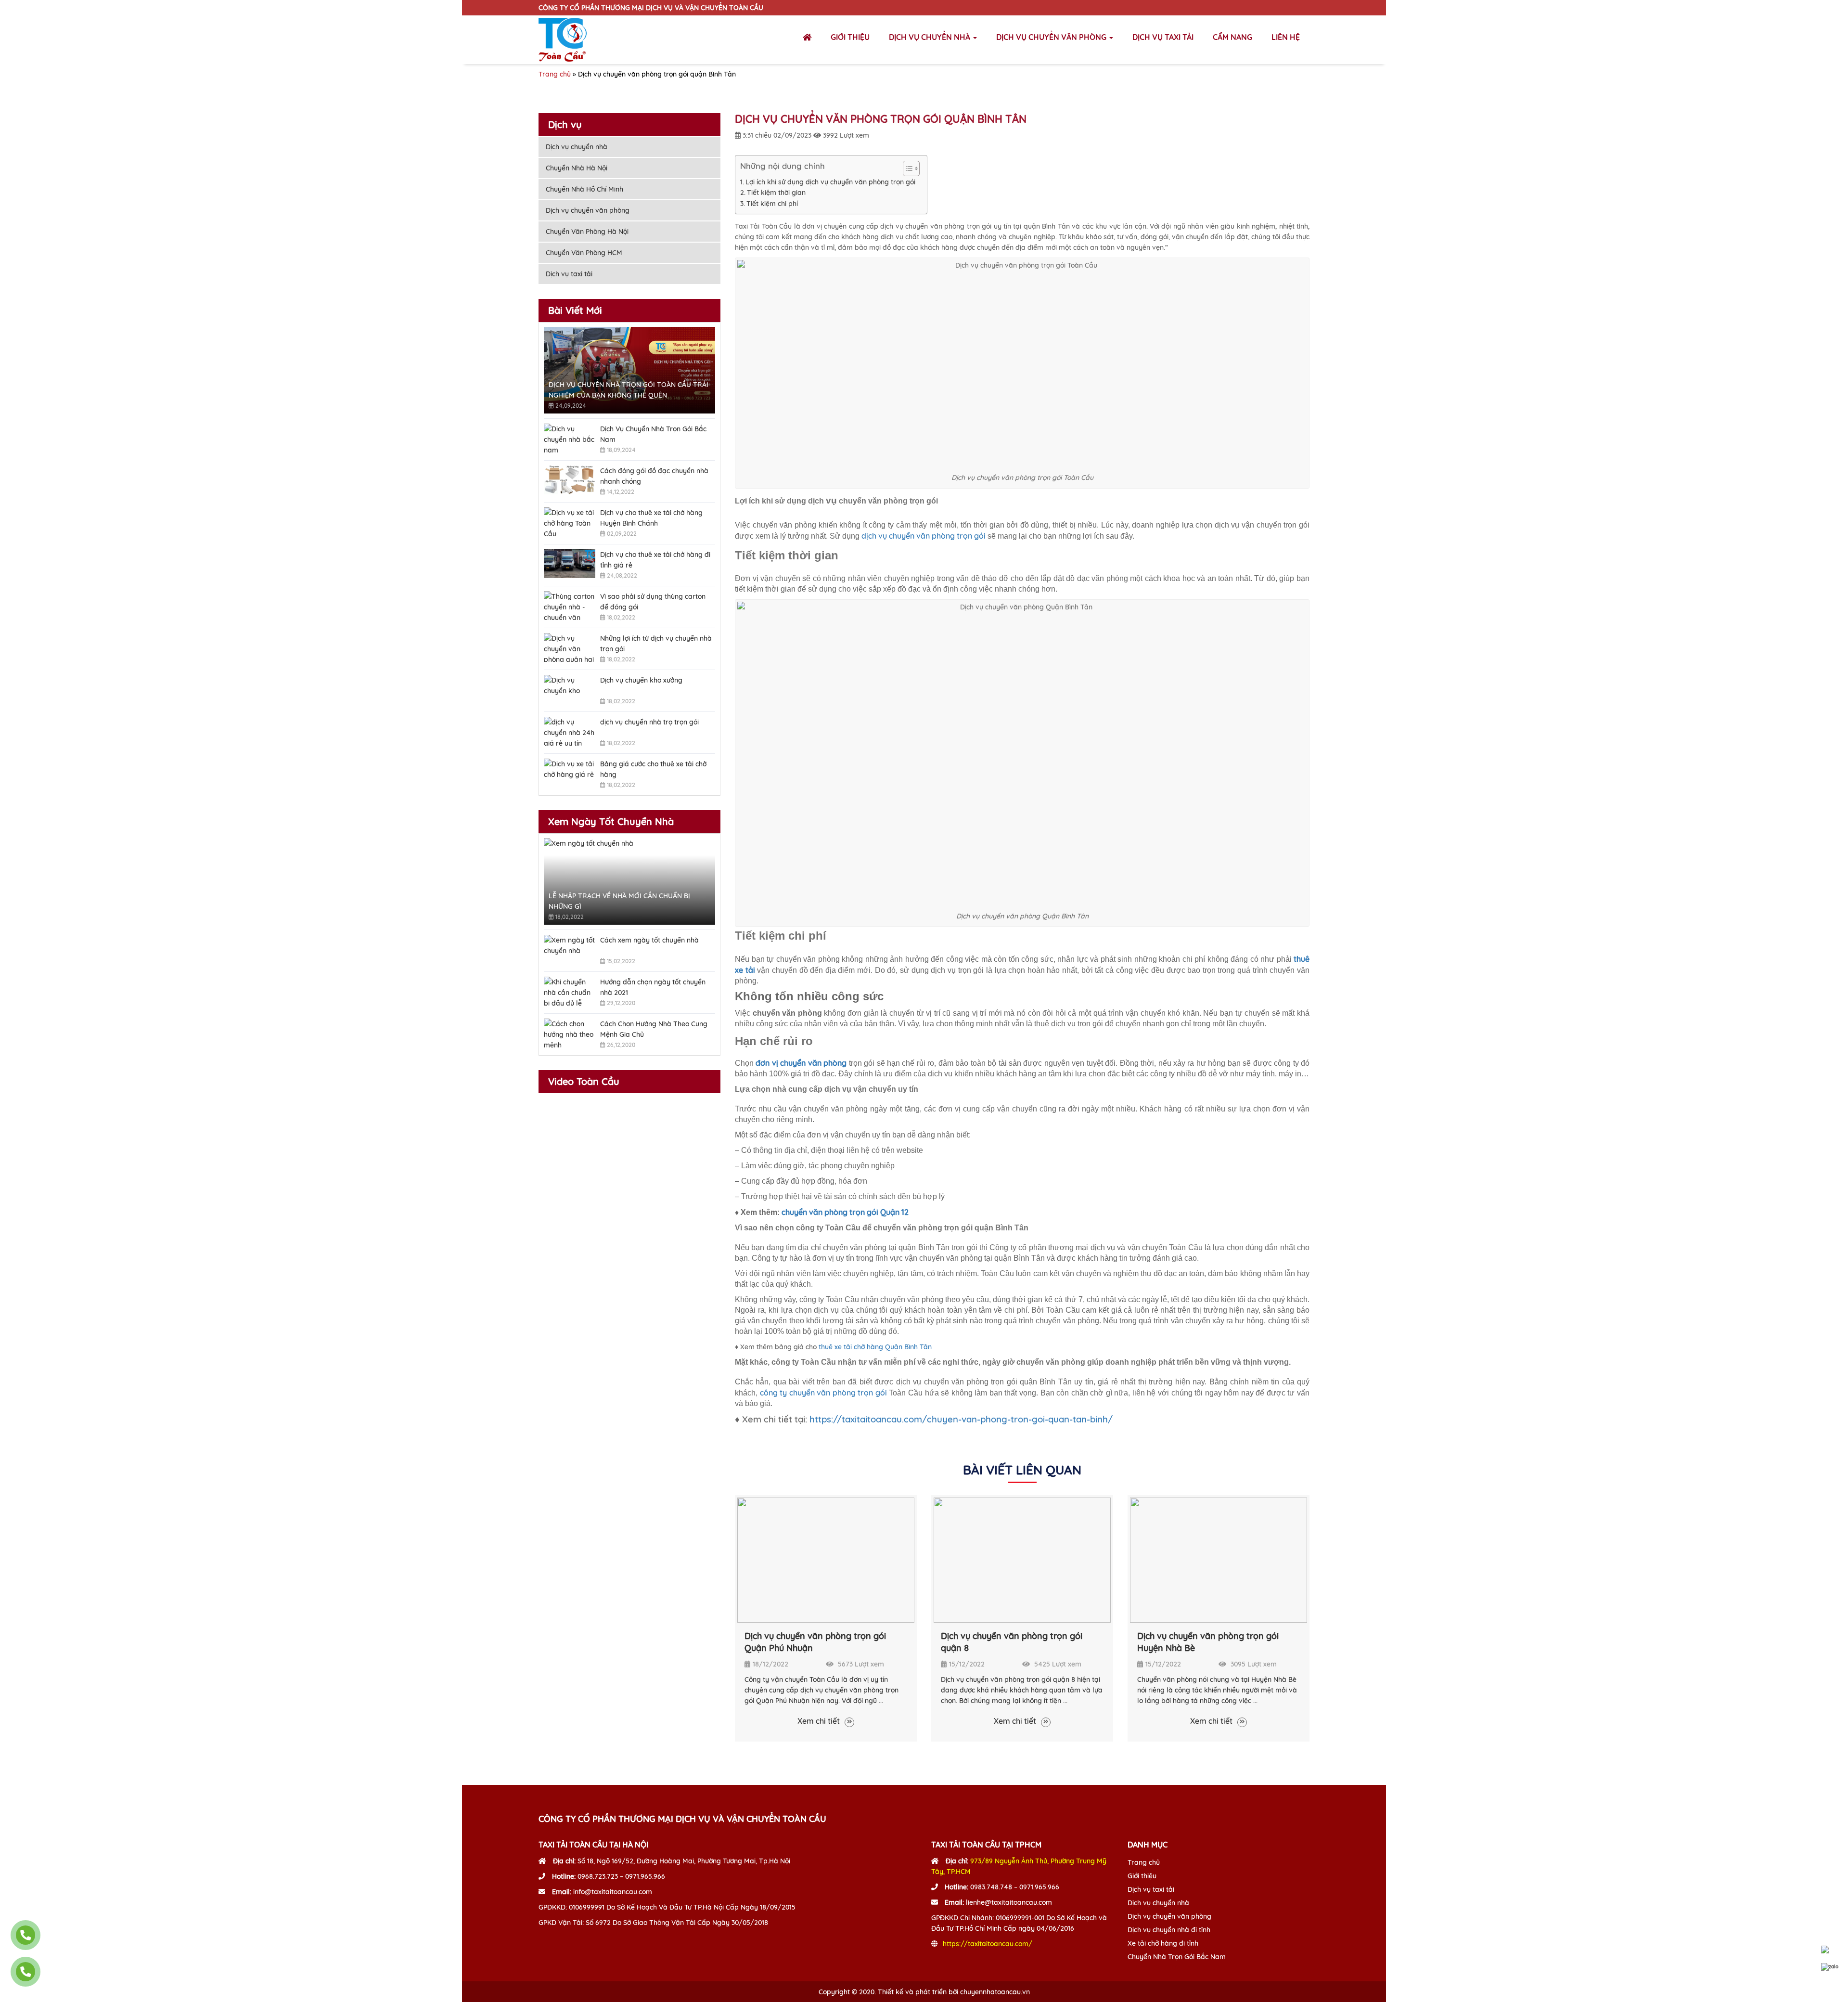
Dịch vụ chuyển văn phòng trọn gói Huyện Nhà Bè (1208, 1642)
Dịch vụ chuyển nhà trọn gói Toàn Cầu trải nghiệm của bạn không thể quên (629, 390)
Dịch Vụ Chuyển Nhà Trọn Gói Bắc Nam (653, 434)
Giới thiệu (850, 37)
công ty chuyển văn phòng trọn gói (823, 1393)
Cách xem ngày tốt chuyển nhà (649, 940)
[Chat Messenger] (1830, 1950)
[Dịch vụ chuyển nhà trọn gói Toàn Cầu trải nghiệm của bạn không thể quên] (629, 370)
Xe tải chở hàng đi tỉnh (1163, 1943)
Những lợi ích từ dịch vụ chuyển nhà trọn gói (656, 644)
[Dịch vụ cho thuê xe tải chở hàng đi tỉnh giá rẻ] (570, 564)
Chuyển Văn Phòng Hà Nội (587, 232)
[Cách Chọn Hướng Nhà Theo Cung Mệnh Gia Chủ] (570, 1033)
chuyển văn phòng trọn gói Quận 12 (845, 1212)
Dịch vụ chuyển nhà (930, 37)
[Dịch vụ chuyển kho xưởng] (570, 689)
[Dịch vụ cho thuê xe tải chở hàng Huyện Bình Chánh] (570, 522)
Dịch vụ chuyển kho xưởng (641, 680)
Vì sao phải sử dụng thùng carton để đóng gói (653, 602)
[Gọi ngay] (26, 1935)
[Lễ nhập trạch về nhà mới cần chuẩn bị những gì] (629, 881)
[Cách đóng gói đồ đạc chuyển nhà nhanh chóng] (570, 480)
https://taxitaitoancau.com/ (988, 1944)
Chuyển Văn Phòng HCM (584, 253)
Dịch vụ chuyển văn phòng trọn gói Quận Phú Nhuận (815, 1642)
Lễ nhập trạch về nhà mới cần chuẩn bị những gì (619, 901)
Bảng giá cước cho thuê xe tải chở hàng (653, 769)
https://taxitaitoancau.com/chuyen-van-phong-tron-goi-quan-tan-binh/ (961, 1419)
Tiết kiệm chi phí (772, 204)
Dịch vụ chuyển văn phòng (1052, 37)
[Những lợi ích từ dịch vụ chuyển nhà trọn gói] (570, 647)
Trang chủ (555, 74)
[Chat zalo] (1830, 1967)
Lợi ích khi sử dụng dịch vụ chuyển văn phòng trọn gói (831, 182)
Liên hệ (1286, 37)
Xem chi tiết (820, 1721)
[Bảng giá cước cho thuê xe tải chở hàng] (570, 773)
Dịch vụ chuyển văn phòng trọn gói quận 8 (1012, 1642)
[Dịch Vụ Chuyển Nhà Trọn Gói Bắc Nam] (570, 438)
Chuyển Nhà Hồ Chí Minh (584, 189)
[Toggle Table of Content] (906, 168)
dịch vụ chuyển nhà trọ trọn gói (649, 722)
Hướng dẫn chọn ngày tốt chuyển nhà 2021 (653, 987)
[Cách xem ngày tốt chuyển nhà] (570, 949)
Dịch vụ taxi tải (1163, 37)
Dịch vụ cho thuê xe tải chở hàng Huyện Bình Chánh (651, 518)
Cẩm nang (1232, 37)
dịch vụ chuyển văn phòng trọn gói (924, 536)
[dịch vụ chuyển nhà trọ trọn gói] (570, 731)
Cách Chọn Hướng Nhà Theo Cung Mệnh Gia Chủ (654, 1029)
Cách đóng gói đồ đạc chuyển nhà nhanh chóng (654, 476)
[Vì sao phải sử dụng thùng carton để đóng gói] (570, 606)
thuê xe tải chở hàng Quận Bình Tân (875, 1347)
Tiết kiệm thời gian (776, 193)
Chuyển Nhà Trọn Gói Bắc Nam (1177, 1957)
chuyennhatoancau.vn (995, 1992)
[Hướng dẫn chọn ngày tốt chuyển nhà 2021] (570, 991)
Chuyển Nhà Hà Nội (577, 168)
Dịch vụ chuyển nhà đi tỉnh (1169, 1930)
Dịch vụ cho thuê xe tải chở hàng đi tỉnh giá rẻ (655, 560)
